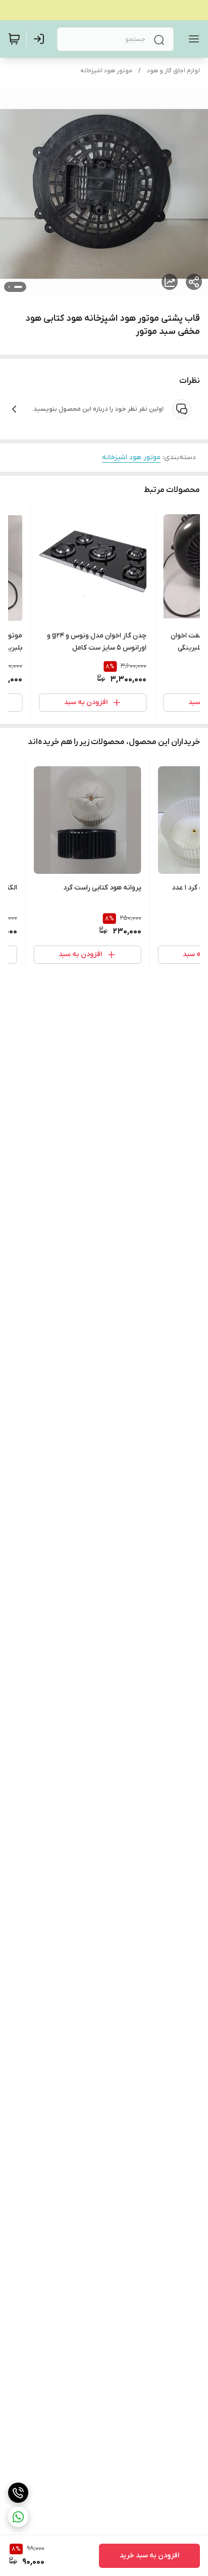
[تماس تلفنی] (18, 2493)
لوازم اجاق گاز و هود (173, 71)
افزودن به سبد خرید (149, 2556)
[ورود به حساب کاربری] (41, 39)
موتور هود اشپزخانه (106, 71)
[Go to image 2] (9, 287)
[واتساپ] (18, 2517)
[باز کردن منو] (192, 39)
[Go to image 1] (18, 287)
